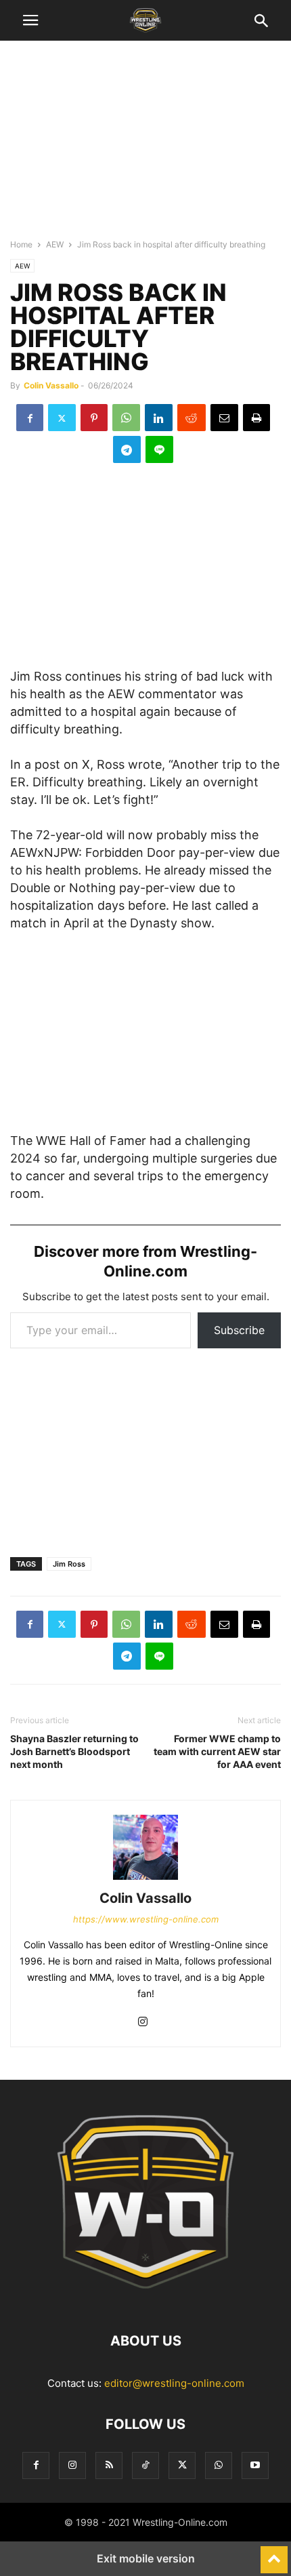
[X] (62, 418)
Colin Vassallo (51, 385)
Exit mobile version (146, 2558)
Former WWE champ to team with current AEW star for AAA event (217, 1751)
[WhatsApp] (126, 418)
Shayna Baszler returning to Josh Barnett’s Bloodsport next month (74, 1751)
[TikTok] (145, 2465)
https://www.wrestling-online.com (146, 1919)
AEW (55, 244)
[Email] (224, 418)
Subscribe (239, 1330)
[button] (30, 20)
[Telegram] (127, 449)
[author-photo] (145, 1879)
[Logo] (145, 2300)
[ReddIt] (192, 418)
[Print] (256, 418)
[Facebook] (30, 418)
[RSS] (109, 2465)
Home (21, 244)
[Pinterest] (94, 418)
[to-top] (274, 2554)
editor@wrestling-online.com (174, 2383)
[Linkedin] (159, 418)
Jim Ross (69, 1564)
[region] (145, 146)
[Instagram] (143, 2022)
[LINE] (159, 449)
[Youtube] (255, 2465)
